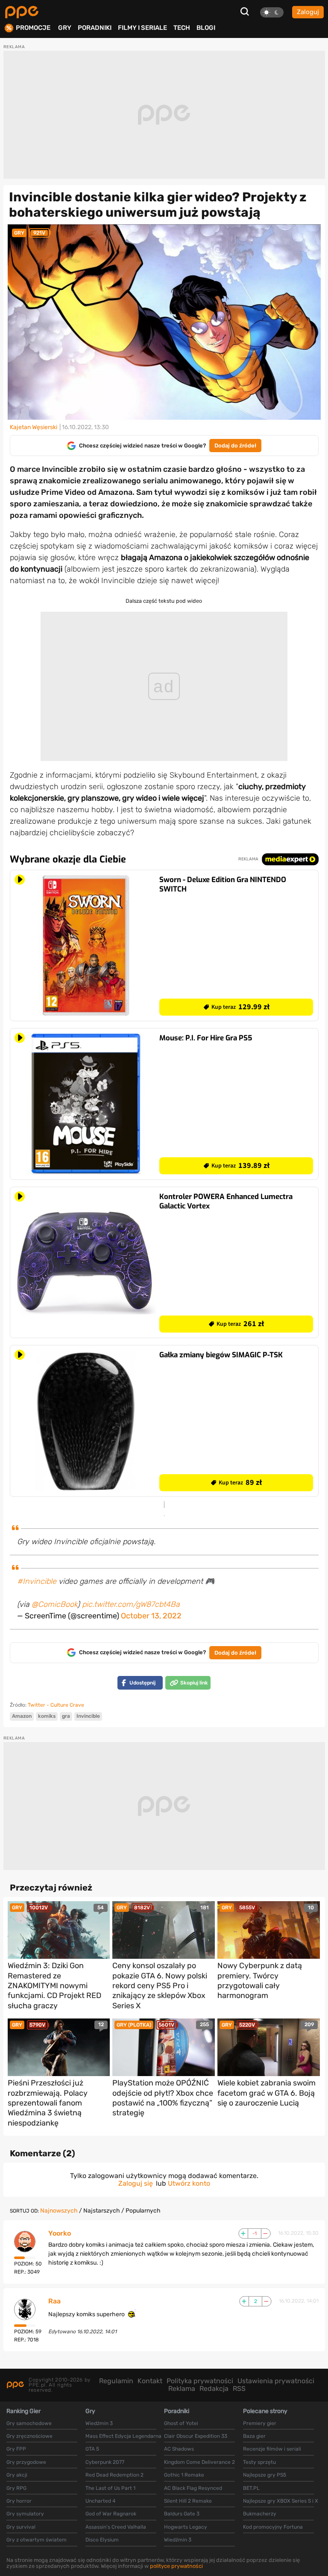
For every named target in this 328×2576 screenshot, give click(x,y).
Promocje (33, 28)
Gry (65, 28)
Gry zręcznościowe (29, 2436)
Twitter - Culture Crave (56, 1705)
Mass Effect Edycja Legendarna (123, 2436)
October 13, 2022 (151, 1616)
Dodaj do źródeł (235, 446)
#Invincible (37, 1581)
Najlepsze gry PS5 (265, 2475)
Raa (54, 2301)
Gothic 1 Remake (184, 2475)
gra (66, 1716)
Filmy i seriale (142, 28)
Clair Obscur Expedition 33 (196, 2436)
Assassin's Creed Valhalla (116, 2527)
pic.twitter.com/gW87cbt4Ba (131, 1604)
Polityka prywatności (200, 2381)
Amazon (22, 1716)
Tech (182, 28)
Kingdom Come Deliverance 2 (199, 2462)
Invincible (88, 1716)
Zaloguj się (136, 2183)
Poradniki (95, 28)
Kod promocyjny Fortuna (273, 2527)
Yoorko (60, 2233)
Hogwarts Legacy (186, 2527)
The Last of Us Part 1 (110, 2488)
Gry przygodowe (26, 2462)
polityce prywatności (176, 2566)
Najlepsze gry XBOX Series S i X (281, 2501)
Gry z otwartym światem (37, 2540)
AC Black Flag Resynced (193, 2488)
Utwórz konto (189, 2183)
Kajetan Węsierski (34, 427)
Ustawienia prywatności (276, 2381)
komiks (47, 1716)
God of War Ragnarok (111, 2514)
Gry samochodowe (29, 2423)
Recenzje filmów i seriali (272, 2449)
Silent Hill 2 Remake (188, 2501)
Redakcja (214, 2389)
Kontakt (150, 2381)
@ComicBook (54, 1604)
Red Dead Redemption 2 (114, 2475)
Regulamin (116, 2381)
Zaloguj (308, 12)
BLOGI (206, 28)
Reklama (182, 2389)
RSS (239, 2389)
